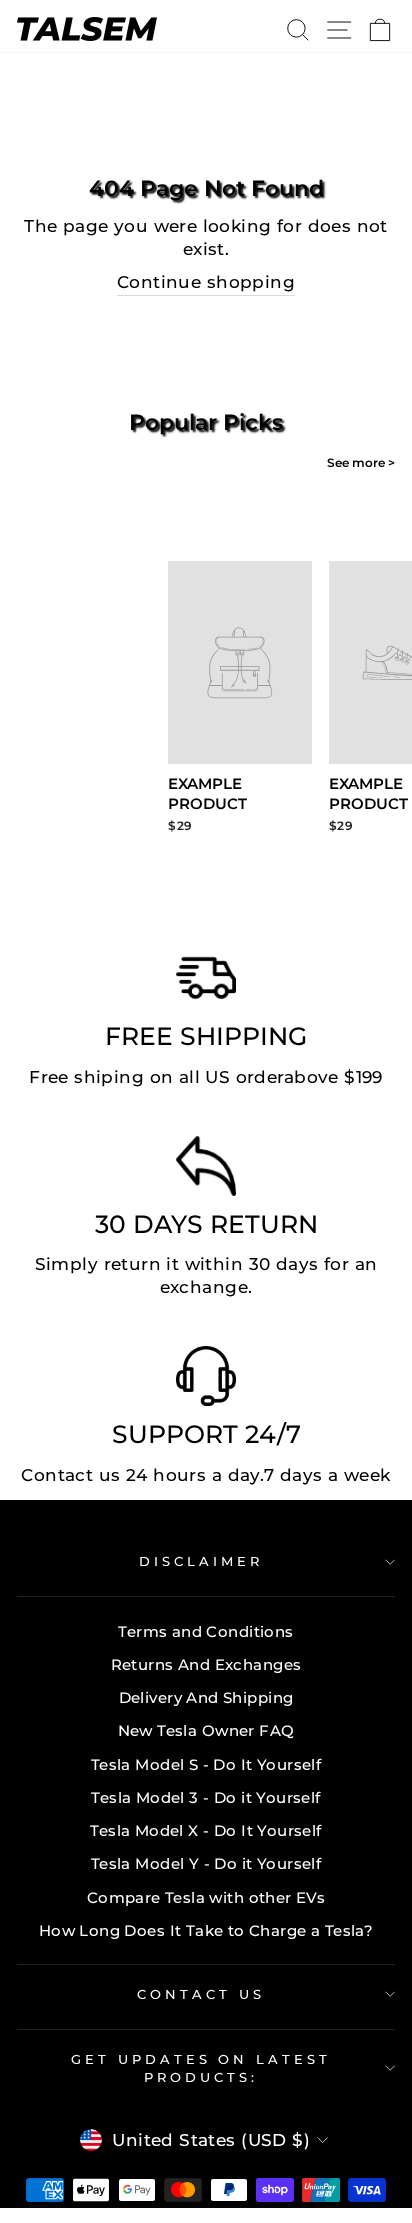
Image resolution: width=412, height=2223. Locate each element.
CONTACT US (201, 1994)
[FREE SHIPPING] (206, 983)
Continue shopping (206, 282)
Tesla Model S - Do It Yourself (206, 1764)
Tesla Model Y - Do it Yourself (206, 1863)
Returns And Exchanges (206, 1664)
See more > (361, 462)
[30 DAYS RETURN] (206, 1171)
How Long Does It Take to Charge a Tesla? (206, 1930)
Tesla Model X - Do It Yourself (205, 1830)
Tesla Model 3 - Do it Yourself (205, 1797)
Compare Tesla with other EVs (206, 1897)
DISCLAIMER (201, 1561)
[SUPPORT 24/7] (206, 1381)
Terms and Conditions (205, 1631)
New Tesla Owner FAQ (206, 1730)
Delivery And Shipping (206, 1697)
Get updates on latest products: (201, 2068)
